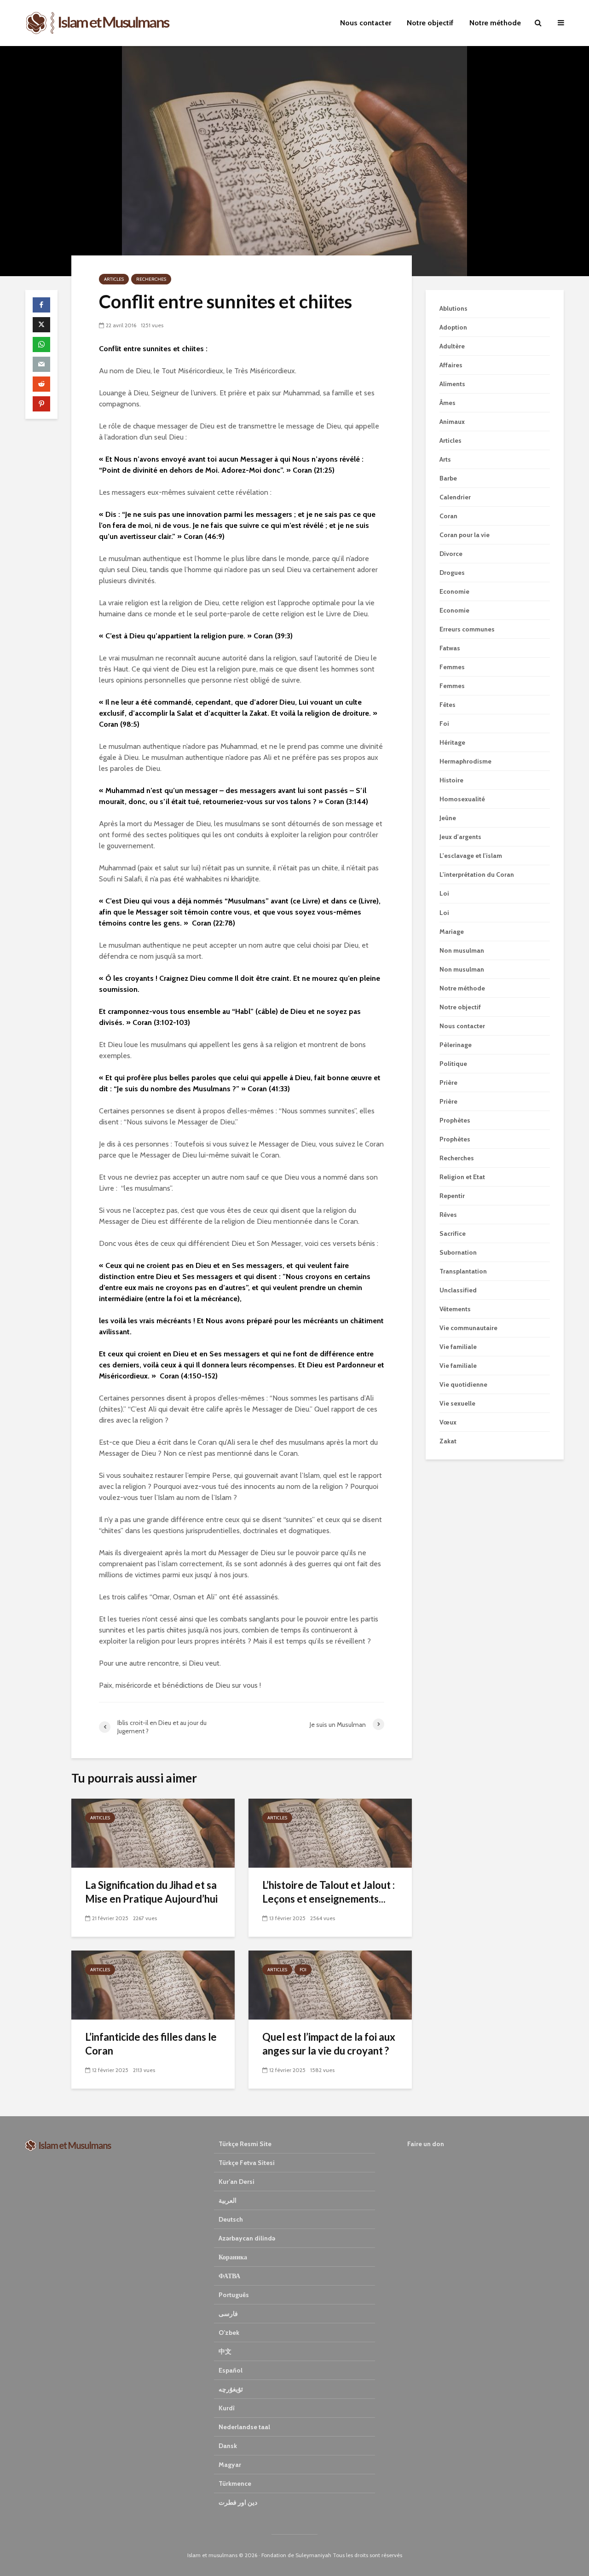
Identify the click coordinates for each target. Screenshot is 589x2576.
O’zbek (229, 2333)
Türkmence (235, 2483)
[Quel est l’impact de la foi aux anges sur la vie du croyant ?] (330, 1984)
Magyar (230, 2465)
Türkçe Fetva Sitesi (247, 2163)
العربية (228, 2200)
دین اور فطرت (238, 2502)
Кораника (233, 2257)
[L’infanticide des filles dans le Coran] (153, 1984)
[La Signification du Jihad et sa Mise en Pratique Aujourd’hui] (153, 1832)
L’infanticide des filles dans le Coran (151, 2044)
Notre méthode (495, 23)
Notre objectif (430, 23)
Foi (303, 1970)
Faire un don (426, 2144)
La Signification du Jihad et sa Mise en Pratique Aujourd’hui (151, 1892)
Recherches (151, 279)
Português (234, 2295)
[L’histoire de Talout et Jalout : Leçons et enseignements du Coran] (330, 1832)
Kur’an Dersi (237, 2182)
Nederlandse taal (244, 2427)
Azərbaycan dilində (247, 2238)
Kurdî (227, 2408)
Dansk (228, 2446)
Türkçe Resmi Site (245, 2144)
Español (231, 2370)
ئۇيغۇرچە (231, 2389)
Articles (114, 279)
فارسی (228, 2314)
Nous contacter (366, 23)
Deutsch (231, 2219)
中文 (225, 2351)
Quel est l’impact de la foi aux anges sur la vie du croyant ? (329, 2044)
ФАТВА (229, 2276)
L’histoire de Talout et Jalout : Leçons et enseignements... (329, 1892)
